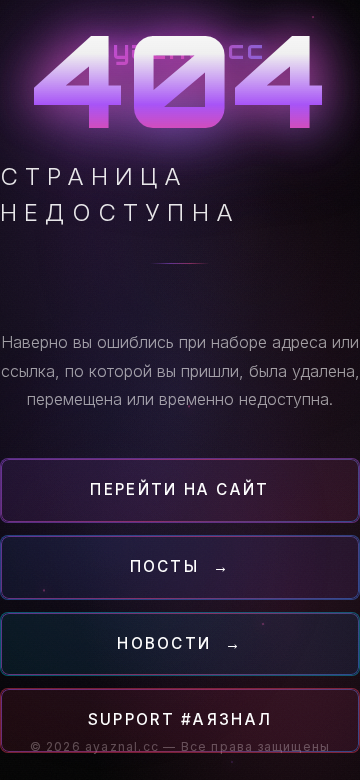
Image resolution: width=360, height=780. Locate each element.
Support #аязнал (180, 719)
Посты (180, 566)
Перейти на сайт (179, 489)
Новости (180, 643)
